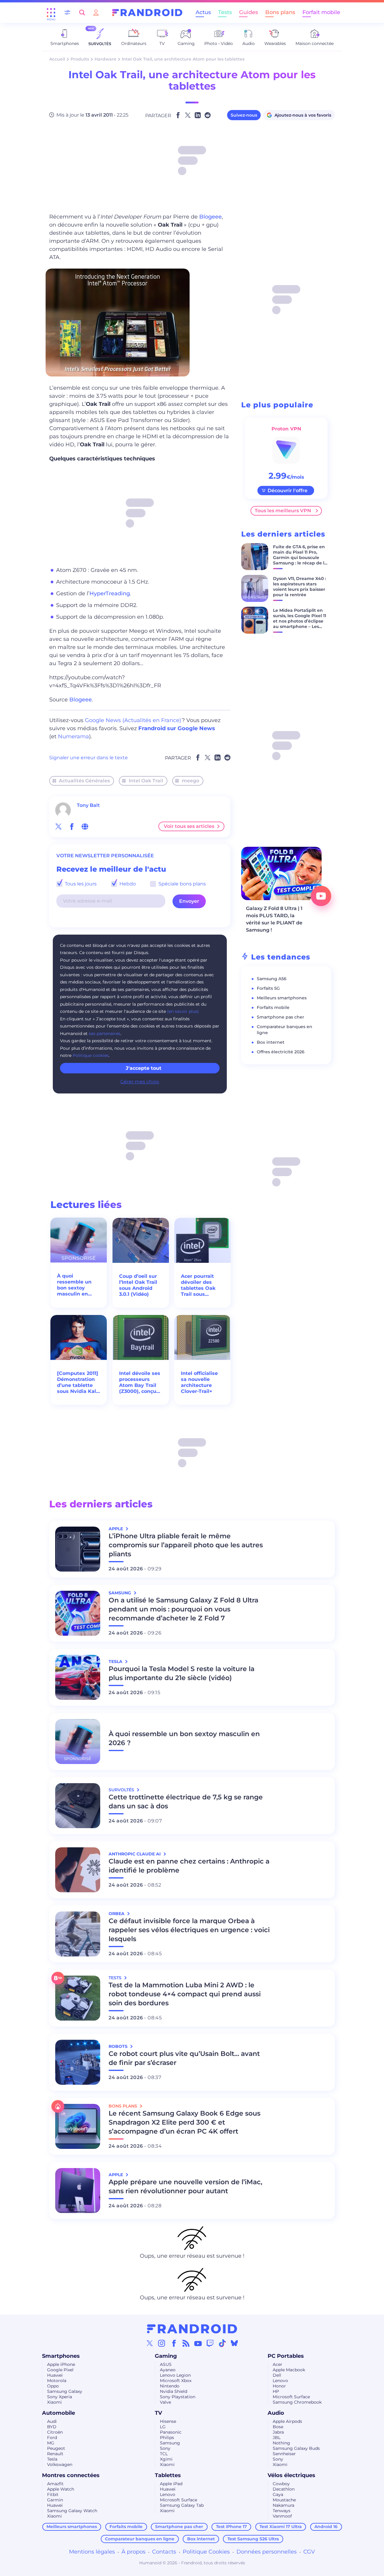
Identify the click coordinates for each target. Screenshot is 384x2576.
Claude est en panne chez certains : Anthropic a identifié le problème (189, 1866)
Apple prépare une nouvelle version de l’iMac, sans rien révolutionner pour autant (185, 2186)
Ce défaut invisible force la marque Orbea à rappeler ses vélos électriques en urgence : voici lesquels (189, 1930)
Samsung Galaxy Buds (296, 2448)
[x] (58, 826)
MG (51, 2443)
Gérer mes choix (140, 1082)
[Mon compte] (96, 12)
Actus (203, 12)
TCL (164, 2454)
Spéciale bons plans (181, 884)
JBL (277, 2438)
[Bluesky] (234, 2343)
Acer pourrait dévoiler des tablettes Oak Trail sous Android (198, 1285)
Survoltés (122, 1790)
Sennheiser (284, 2454)
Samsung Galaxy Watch (72, 2511)
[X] (150, 2343)
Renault (55, 2454)
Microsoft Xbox (176, 2381)
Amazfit (55, 2484)
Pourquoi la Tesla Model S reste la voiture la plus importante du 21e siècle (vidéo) (181, 1673)
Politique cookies (91, 1055)
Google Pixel (60, 2370)
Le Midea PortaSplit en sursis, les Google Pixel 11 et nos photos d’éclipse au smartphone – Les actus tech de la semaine (300, 624)
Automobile (58, 2413)
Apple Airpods (287, 2421)
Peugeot (56, 2448)
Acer (277, 2364)
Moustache (284, 2500)
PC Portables (286, 2356)
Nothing (281, 2443)
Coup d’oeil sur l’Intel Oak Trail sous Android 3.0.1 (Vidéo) (138, 1285)
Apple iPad (171, 2484)
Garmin (55, 2500)
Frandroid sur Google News (177, 728)
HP (276, 2391)
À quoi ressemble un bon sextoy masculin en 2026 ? (74, 1285)
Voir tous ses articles (189, 826)
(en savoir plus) (183, 1011)
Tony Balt (88, 805)
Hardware (105, 59)
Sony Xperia (60, 2397)
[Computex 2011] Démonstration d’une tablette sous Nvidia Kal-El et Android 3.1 (78, 1382)
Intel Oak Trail (146, 781)
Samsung (170, 2443)
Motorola (57, 2381)
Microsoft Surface (291, 2397)
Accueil (57, 59)
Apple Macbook (289, 2370)
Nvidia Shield (174, 2391)
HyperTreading (110, 593)
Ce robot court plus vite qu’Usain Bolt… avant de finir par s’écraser (184, 2058)
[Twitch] (210, 2343)
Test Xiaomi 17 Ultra (281, 2527)
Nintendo (170, 2386)
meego (190, 781)
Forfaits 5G (268, 988)
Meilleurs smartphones (282, 998)
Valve (165, 2402)
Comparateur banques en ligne (140, 2539)
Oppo (53, 2386)
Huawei (55, 2375)
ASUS (166, 2364)
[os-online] (85, 826)
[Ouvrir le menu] (51, 13)
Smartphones (61, 2356)
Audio (276, 2413)
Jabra (278, 2432)
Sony (165, 2448)
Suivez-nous (244, 115)
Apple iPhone (61, 2364)
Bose (278, 2427)
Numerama (73, 736)
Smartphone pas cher (280, 1017)
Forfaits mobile (273, 1007)
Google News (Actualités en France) (133, 720)
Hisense (168, 2421)
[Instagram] (162, 2343)
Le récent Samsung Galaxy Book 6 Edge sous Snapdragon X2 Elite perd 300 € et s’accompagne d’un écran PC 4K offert (184, 2122)
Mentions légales (92, 2552)
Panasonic (171, 2432)
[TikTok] (222, 2343)
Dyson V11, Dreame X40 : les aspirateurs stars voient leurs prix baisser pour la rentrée (299, 587)
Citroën (55, 2432)
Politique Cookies (206, 2552)
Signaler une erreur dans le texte (88, 758)
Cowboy (281, 2484)
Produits (80, 59)
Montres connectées (71, 2475)
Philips (167, 2438)
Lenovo (280, 2381)
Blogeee (210, 217)
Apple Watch (61, 2489)
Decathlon (284, 2489)
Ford (52, 2438)
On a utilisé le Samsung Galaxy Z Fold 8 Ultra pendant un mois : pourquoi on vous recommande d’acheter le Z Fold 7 (183, 1609)
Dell (277, 2375)
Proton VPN (286, 429)
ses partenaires (105, 1034)
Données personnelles (267, 2552)
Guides (249, 12)
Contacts (164, 2552)
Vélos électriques (291, 2475)
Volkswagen (60, 2464)
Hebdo (127, 884)
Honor (279, 2386)
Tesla (52, 2459)
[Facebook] (174, 2343)
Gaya (278, 2494)
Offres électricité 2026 (281, 1052)
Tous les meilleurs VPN (283, 511)
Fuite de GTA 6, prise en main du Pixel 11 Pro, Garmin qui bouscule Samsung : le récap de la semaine (300, 558)
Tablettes (168, 2475)
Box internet (271, 1042)
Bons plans (280, 12)
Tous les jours (80, 884)
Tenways (282, 2511)
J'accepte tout (144, 1068)
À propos (133, 2552)
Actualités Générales (84, 781)
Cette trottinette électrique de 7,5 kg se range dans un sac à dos (186, 1802)
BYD (52, 2427)
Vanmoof (282, 2516)
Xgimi (166, 2459)
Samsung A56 (272, 979)
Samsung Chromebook (297, 2402)
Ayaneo (168, 2370)
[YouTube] (198, 2343)
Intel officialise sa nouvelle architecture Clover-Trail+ (199, 1382)
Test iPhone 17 (231, 2527)
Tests (225, 12)
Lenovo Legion (175, 2375)
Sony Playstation (178, 2397)
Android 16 (326, 2527)
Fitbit (53, 2494)
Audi (52, 2421)
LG (163, 2427)
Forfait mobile (321, 12)
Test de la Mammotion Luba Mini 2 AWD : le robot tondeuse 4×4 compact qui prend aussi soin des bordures (185, 1994)
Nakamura (283, 2505)
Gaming (166, 2356)
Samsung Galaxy (65, 2391)
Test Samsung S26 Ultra (253, 2539)
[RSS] (186, 2343)
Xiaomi (54, 2402)
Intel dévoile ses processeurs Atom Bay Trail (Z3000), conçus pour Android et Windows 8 (140, 1382)
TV (158, 2413)
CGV (309, 2552)
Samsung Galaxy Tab (182, 2505)
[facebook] (72, 826)
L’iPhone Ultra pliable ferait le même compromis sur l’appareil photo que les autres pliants (186, 1545)
